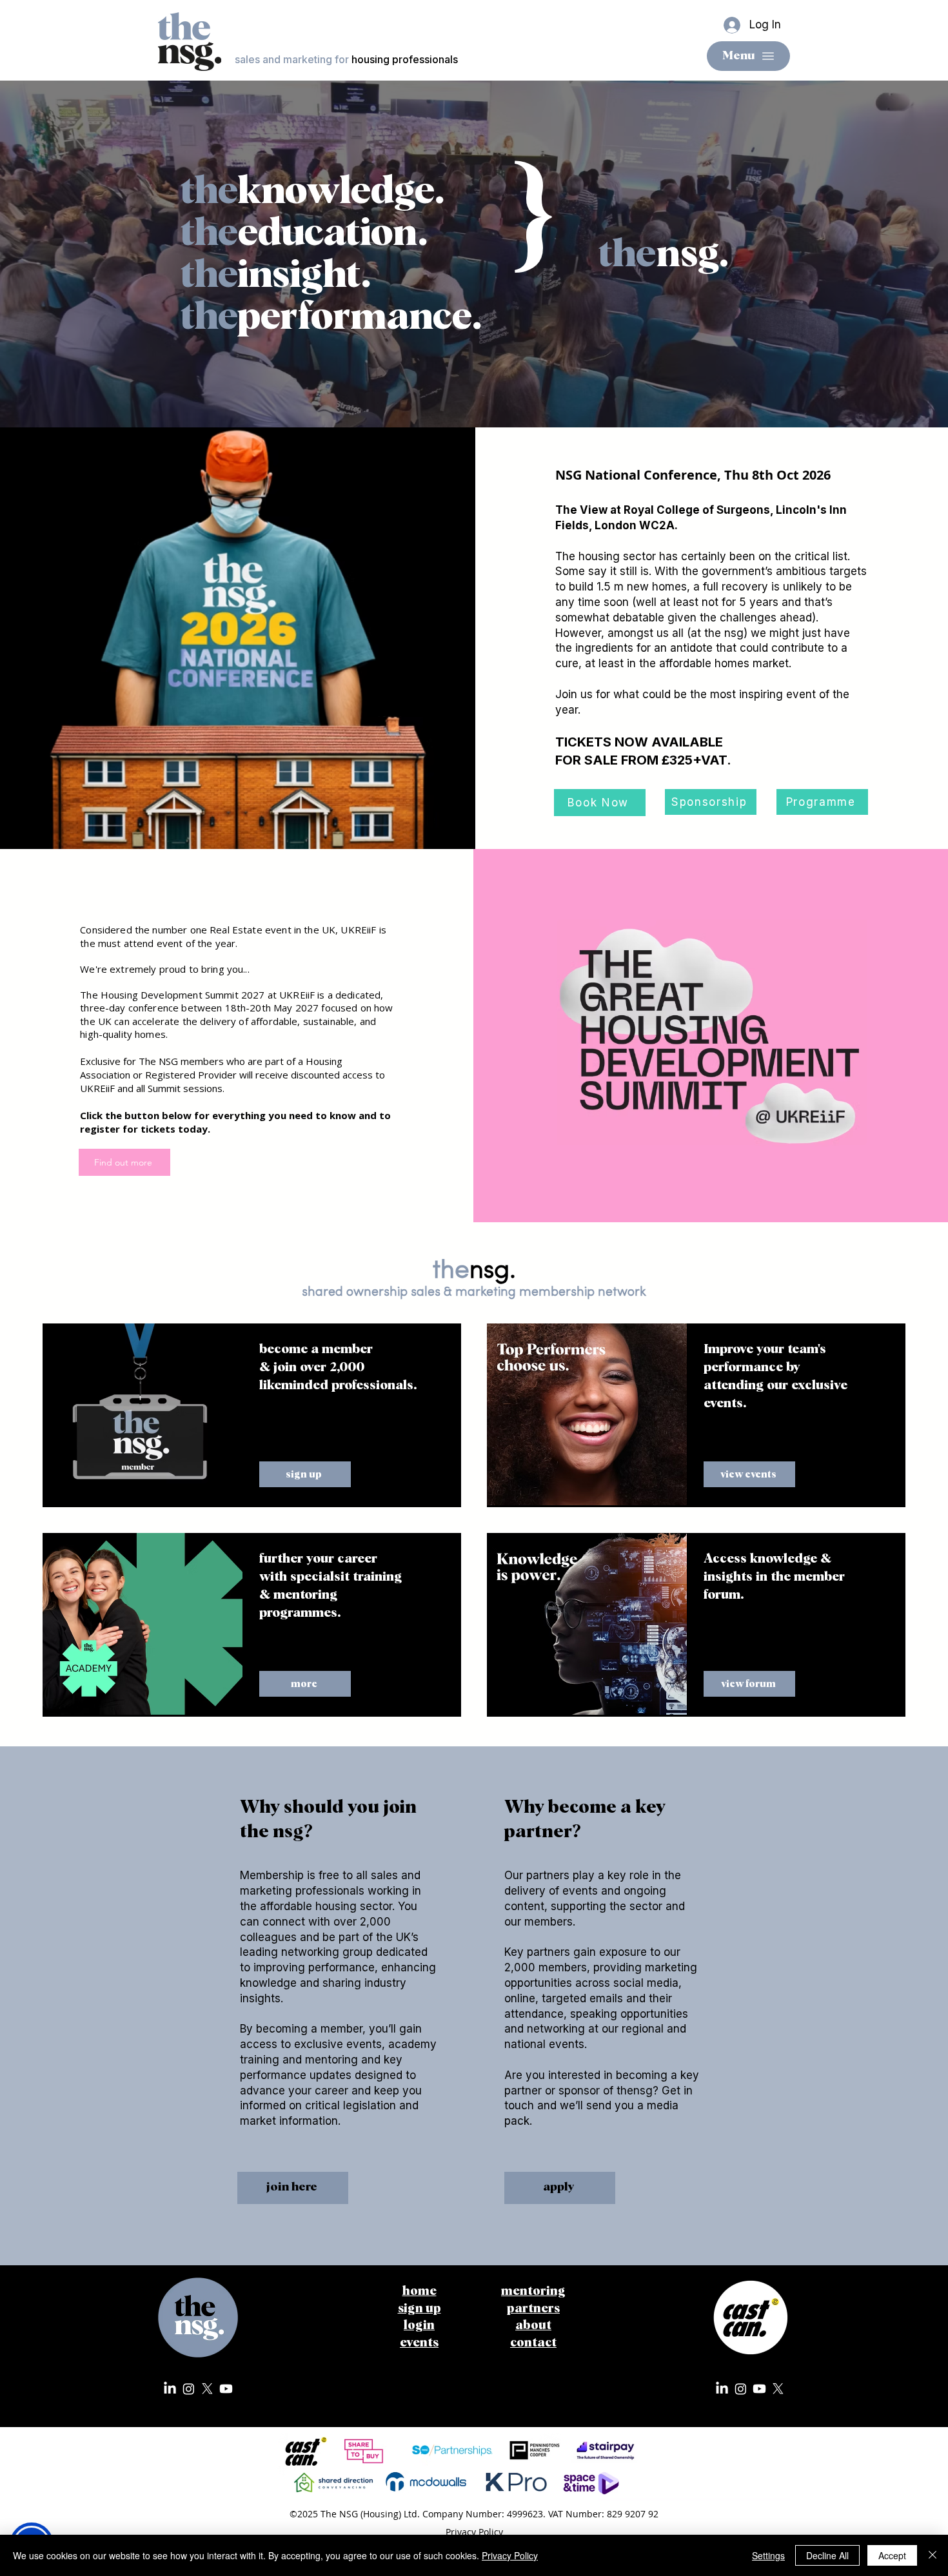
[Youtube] (226, 2389)
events (419, 2343)
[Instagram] (189, 2389)
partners (533, 2309)
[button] (143, 1414)
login (419, 2326)
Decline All (827, 2555)
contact (533, 2343)
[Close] (933, 2555)
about (533, 2326)
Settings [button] (768, 2555)
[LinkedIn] (170, 2389)
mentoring (533, 2291)
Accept (892, 2555)
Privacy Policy (510, 2555)
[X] (207, 2389)
